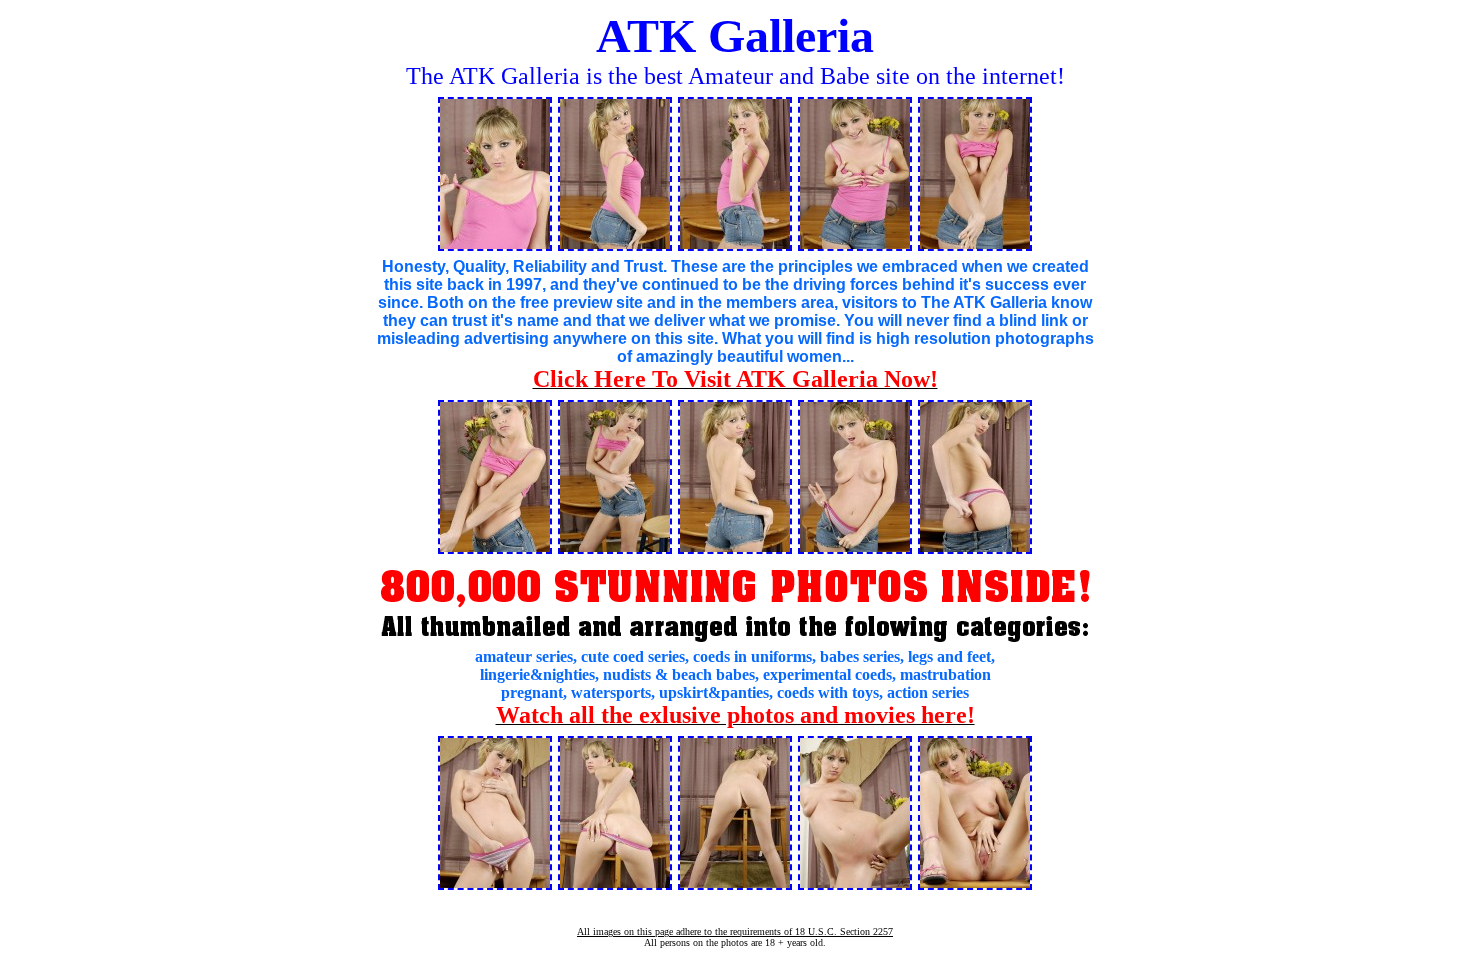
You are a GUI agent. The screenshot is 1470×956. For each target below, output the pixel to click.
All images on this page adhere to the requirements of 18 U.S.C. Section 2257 (735, 931)
